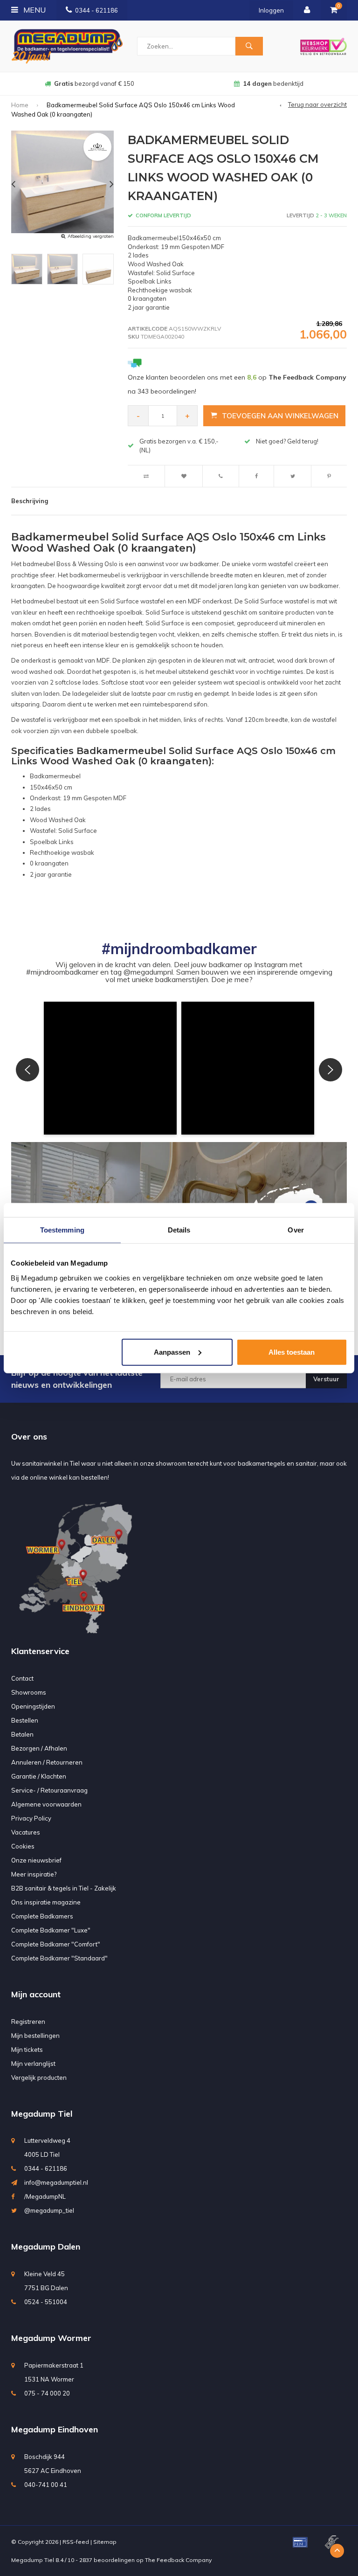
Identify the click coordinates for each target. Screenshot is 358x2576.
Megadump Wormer (51, 2338)
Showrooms (29, 1692)
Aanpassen (172, 1352)
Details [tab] (179, 1230)
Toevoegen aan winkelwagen (280, 416)
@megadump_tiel (49, 2210)
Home (20, 105)
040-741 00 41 (46, 2485)
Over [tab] (296, 1230)
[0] (334, 10)
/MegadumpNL (45, 2196)
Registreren (28, 2022)
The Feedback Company (178, 2560)
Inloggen (271, 10)
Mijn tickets (27, 2050)
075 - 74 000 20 (47, 2393)
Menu (34, 10)
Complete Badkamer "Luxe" (51, 1930)
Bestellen (25, 1720)
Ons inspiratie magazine (46, 1902)
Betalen (22, 1734)
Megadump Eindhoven (55, 2429)
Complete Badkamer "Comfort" (56, 1944)
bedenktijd (94, 83)
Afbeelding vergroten (91, 236)
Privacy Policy (31, 1818)
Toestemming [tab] (62, 1230)
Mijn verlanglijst (33, 2064)
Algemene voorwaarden (46, 1804)
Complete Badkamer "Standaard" (59, 1958)
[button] (110, 1068)
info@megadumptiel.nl (56, 2182)
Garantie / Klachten (39, 1776)
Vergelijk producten (39, 2077)
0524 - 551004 (46, 2302)
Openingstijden (33, 1706)
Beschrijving (30, 501)
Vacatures (26, 1832)
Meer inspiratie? (34, 1874)
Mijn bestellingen (35, 2036)
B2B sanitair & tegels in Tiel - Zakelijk (64, 1888)
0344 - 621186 (96, 10)
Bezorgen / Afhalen (39, 1748)
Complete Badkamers (42, 1916)
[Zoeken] (249, 46)
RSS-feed (76, 2542)
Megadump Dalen (46, 2247)
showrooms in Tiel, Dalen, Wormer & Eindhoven (273, 83)
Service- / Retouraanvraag (49, 1790)
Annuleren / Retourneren (47, 1762)
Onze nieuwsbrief (36, 1860)
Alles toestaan (292, 1352)
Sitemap (105, 2542)
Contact (22, 1678)
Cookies (23, 1846)
